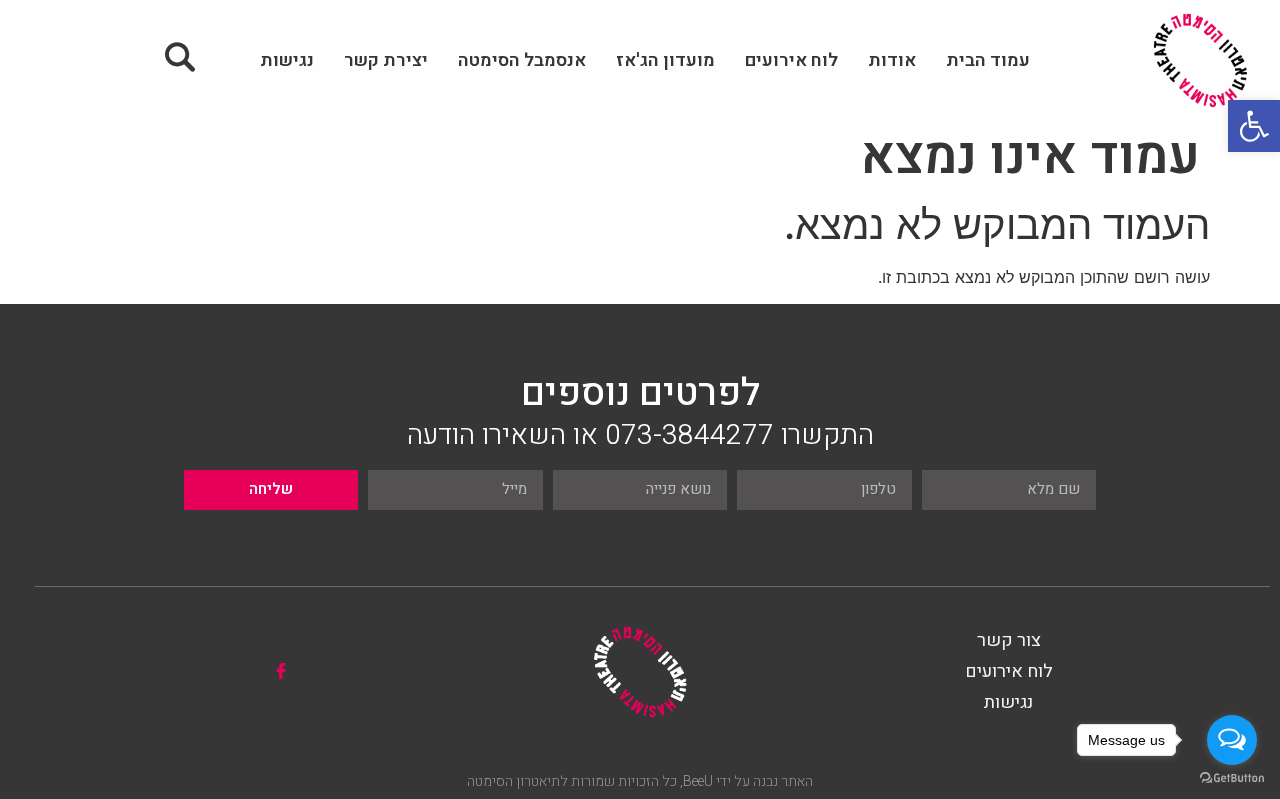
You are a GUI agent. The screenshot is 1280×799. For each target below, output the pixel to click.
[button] (1254, 126)
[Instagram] (239, 671)
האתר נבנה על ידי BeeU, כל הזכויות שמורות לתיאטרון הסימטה (640, 781)
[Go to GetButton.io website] (1232, 778)
